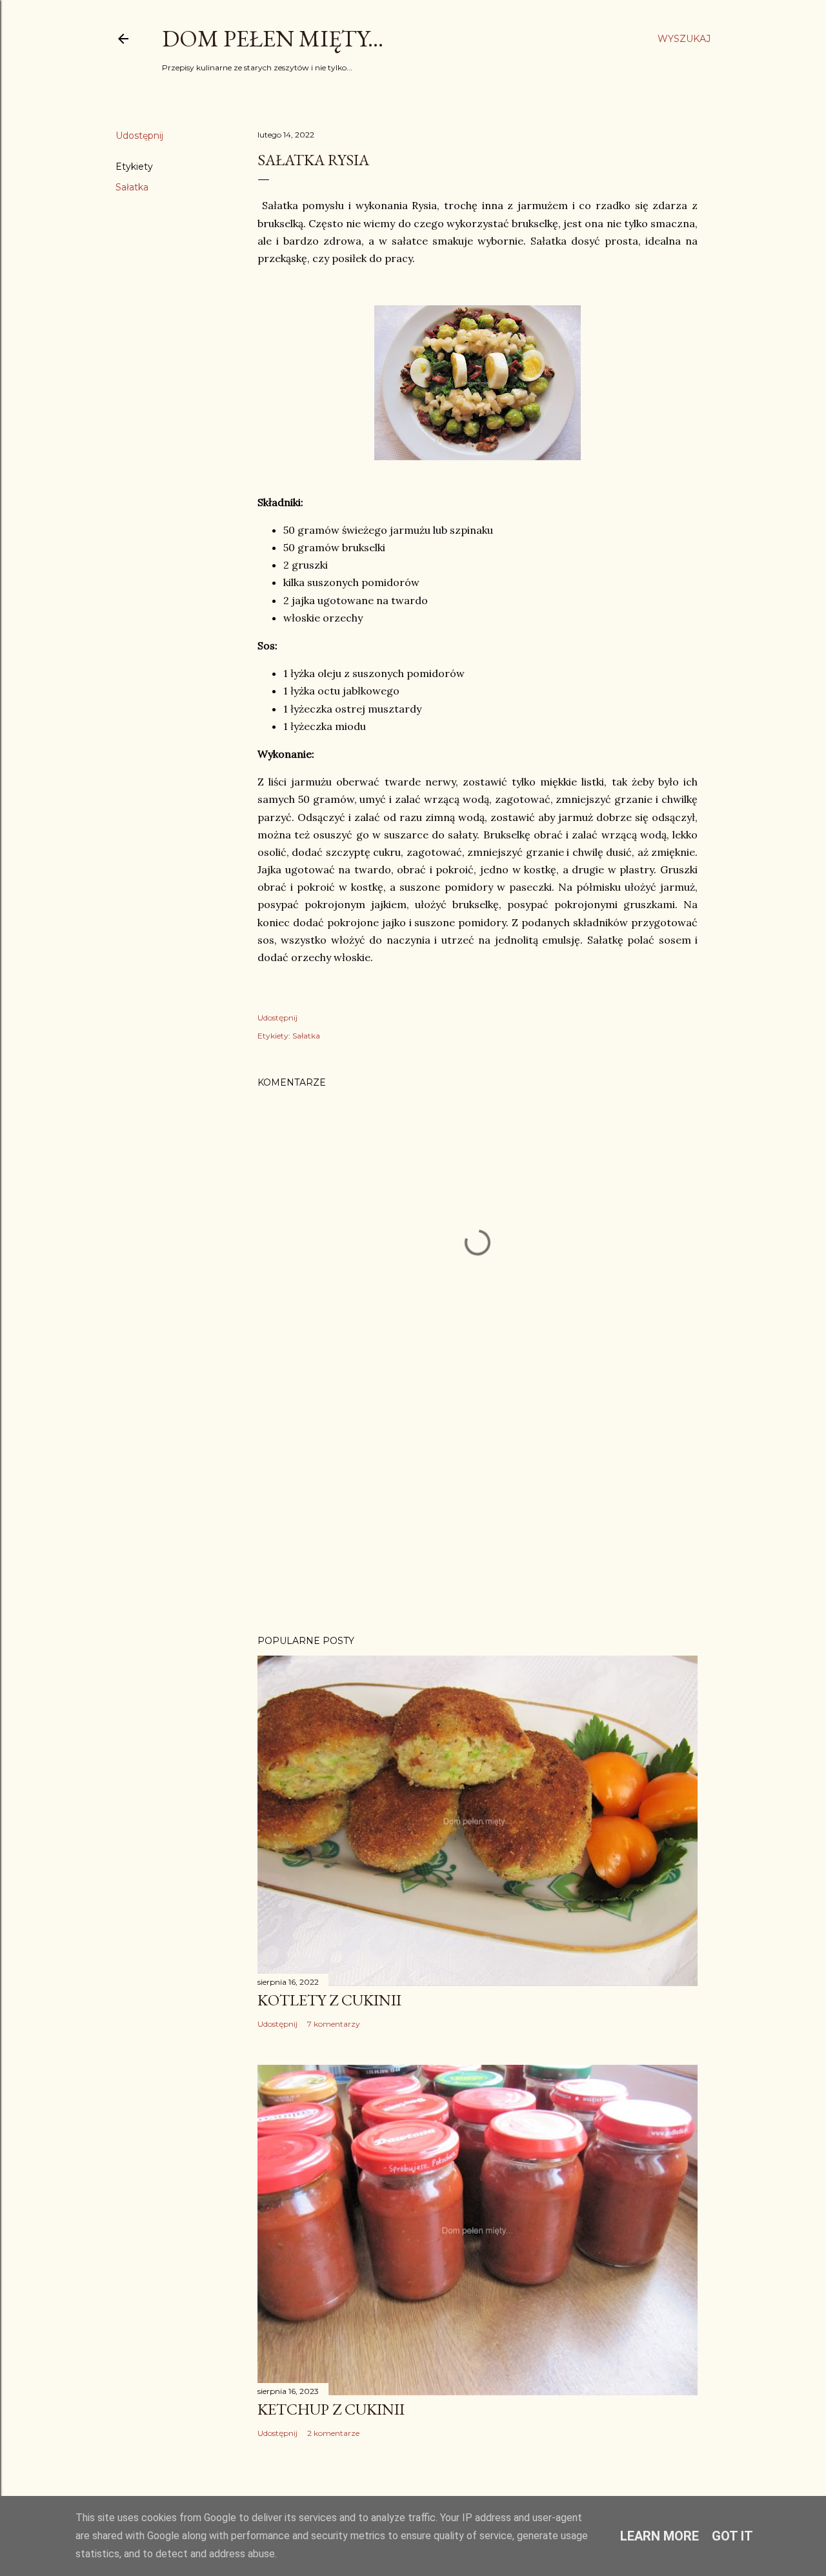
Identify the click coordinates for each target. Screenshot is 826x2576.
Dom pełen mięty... (273, 38)
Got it (732, 2536)
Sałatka (132, 187)
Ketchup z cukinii (331, 2409)
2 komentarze (333, 2433)
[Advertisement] (478, 1512)
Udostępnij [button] (139, 136)
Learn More (660, 2536)
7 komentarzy (334, 2024)
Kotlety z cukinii (329, 2000)
